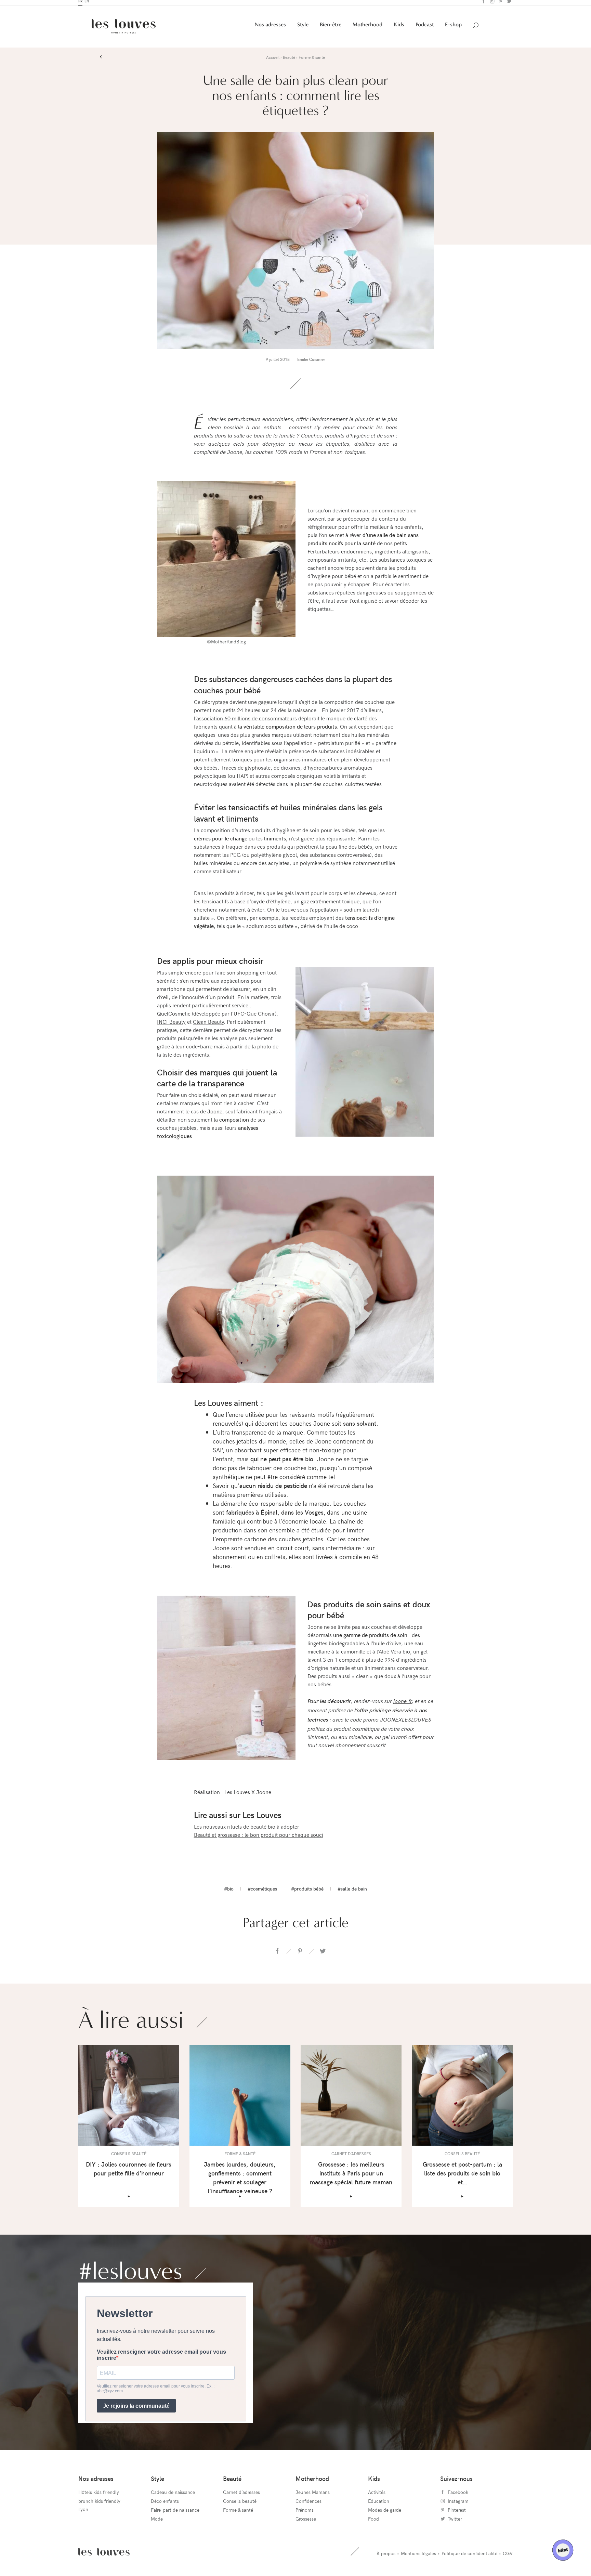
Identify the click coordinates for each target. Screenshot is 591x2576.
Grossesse (306, 2522)
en (87, 5)
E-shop (453, 28)
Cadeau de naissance (173, 2496)
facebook (277, 1955)
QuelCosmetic (174, 1017)
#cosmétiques (262, 1892)
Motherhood (367, 28)
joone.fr (403, 1704)
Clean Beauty (208, 1025)
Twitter (508, 5)
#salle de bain (352, 1892)
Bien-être (331, 28)
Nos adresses (270, 28)
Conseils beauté (240, 2505)
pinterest (300, 1955)
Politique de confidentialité (469, 2557)
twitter (323, 1955)
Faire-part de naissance (175, 2514)
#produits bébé (307, 1892)
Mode (157, 2522)
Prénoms (305, 2514)
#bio (229, 1892)
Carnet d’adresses (241, 2496)
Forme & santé (238, 2514)
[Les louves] (124, 30)
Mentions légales (418, 2557)
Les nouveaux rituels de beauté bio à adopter (247, 1830)
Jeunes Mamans (313, 2496)
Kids (399, 28)
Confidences (308, 2505)
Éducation (379, 2505)
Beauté (232, 2482)
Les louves (104, 2555)
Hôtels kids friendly (99, 2496)
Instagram (491, 5)
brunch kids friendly (99, 2505)
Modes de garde (385, 2514)
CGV (508, 2557)
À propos (386, 2557)
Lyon (83, 2513)
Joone (215, 1115)
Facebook (483, 5)
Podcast (425, 28)
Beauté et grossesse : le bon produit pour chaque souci (259, 1838)
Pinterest (500, 5)
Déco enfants (165, 2505)
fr (80, 5)
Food (373, 2522)
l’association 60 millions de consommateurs (245, 722)
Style (303, 28)
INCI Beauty (171, 1025)
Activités (377, 2496)
